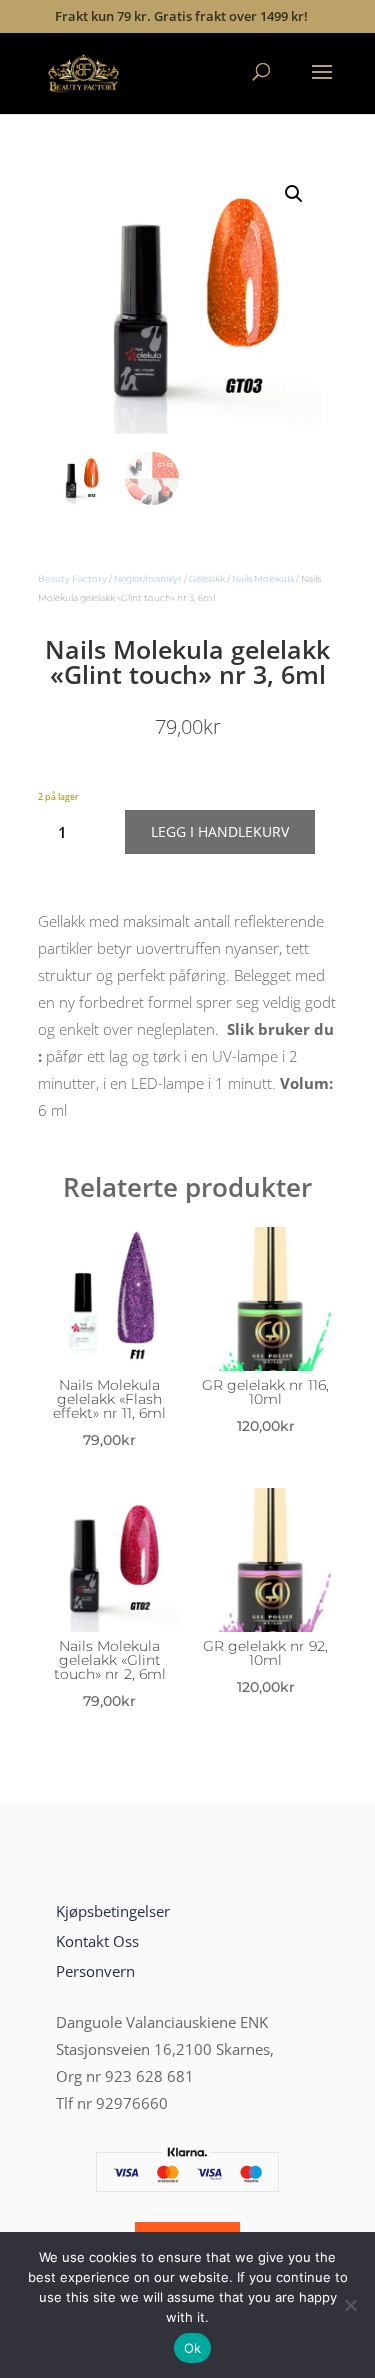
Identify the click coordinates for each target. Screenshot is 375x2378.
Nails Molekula (263, 578)
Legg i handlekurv (220, 831)
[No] (350, 2305)
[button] (294, 194)
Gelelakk (207, 578)
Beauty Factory (72, 578)
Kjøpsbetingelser (113, 1911)
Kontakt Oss (97, 1941)
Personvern (95, 1971)
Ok (193, 2348)
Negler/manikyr (148, 578)
